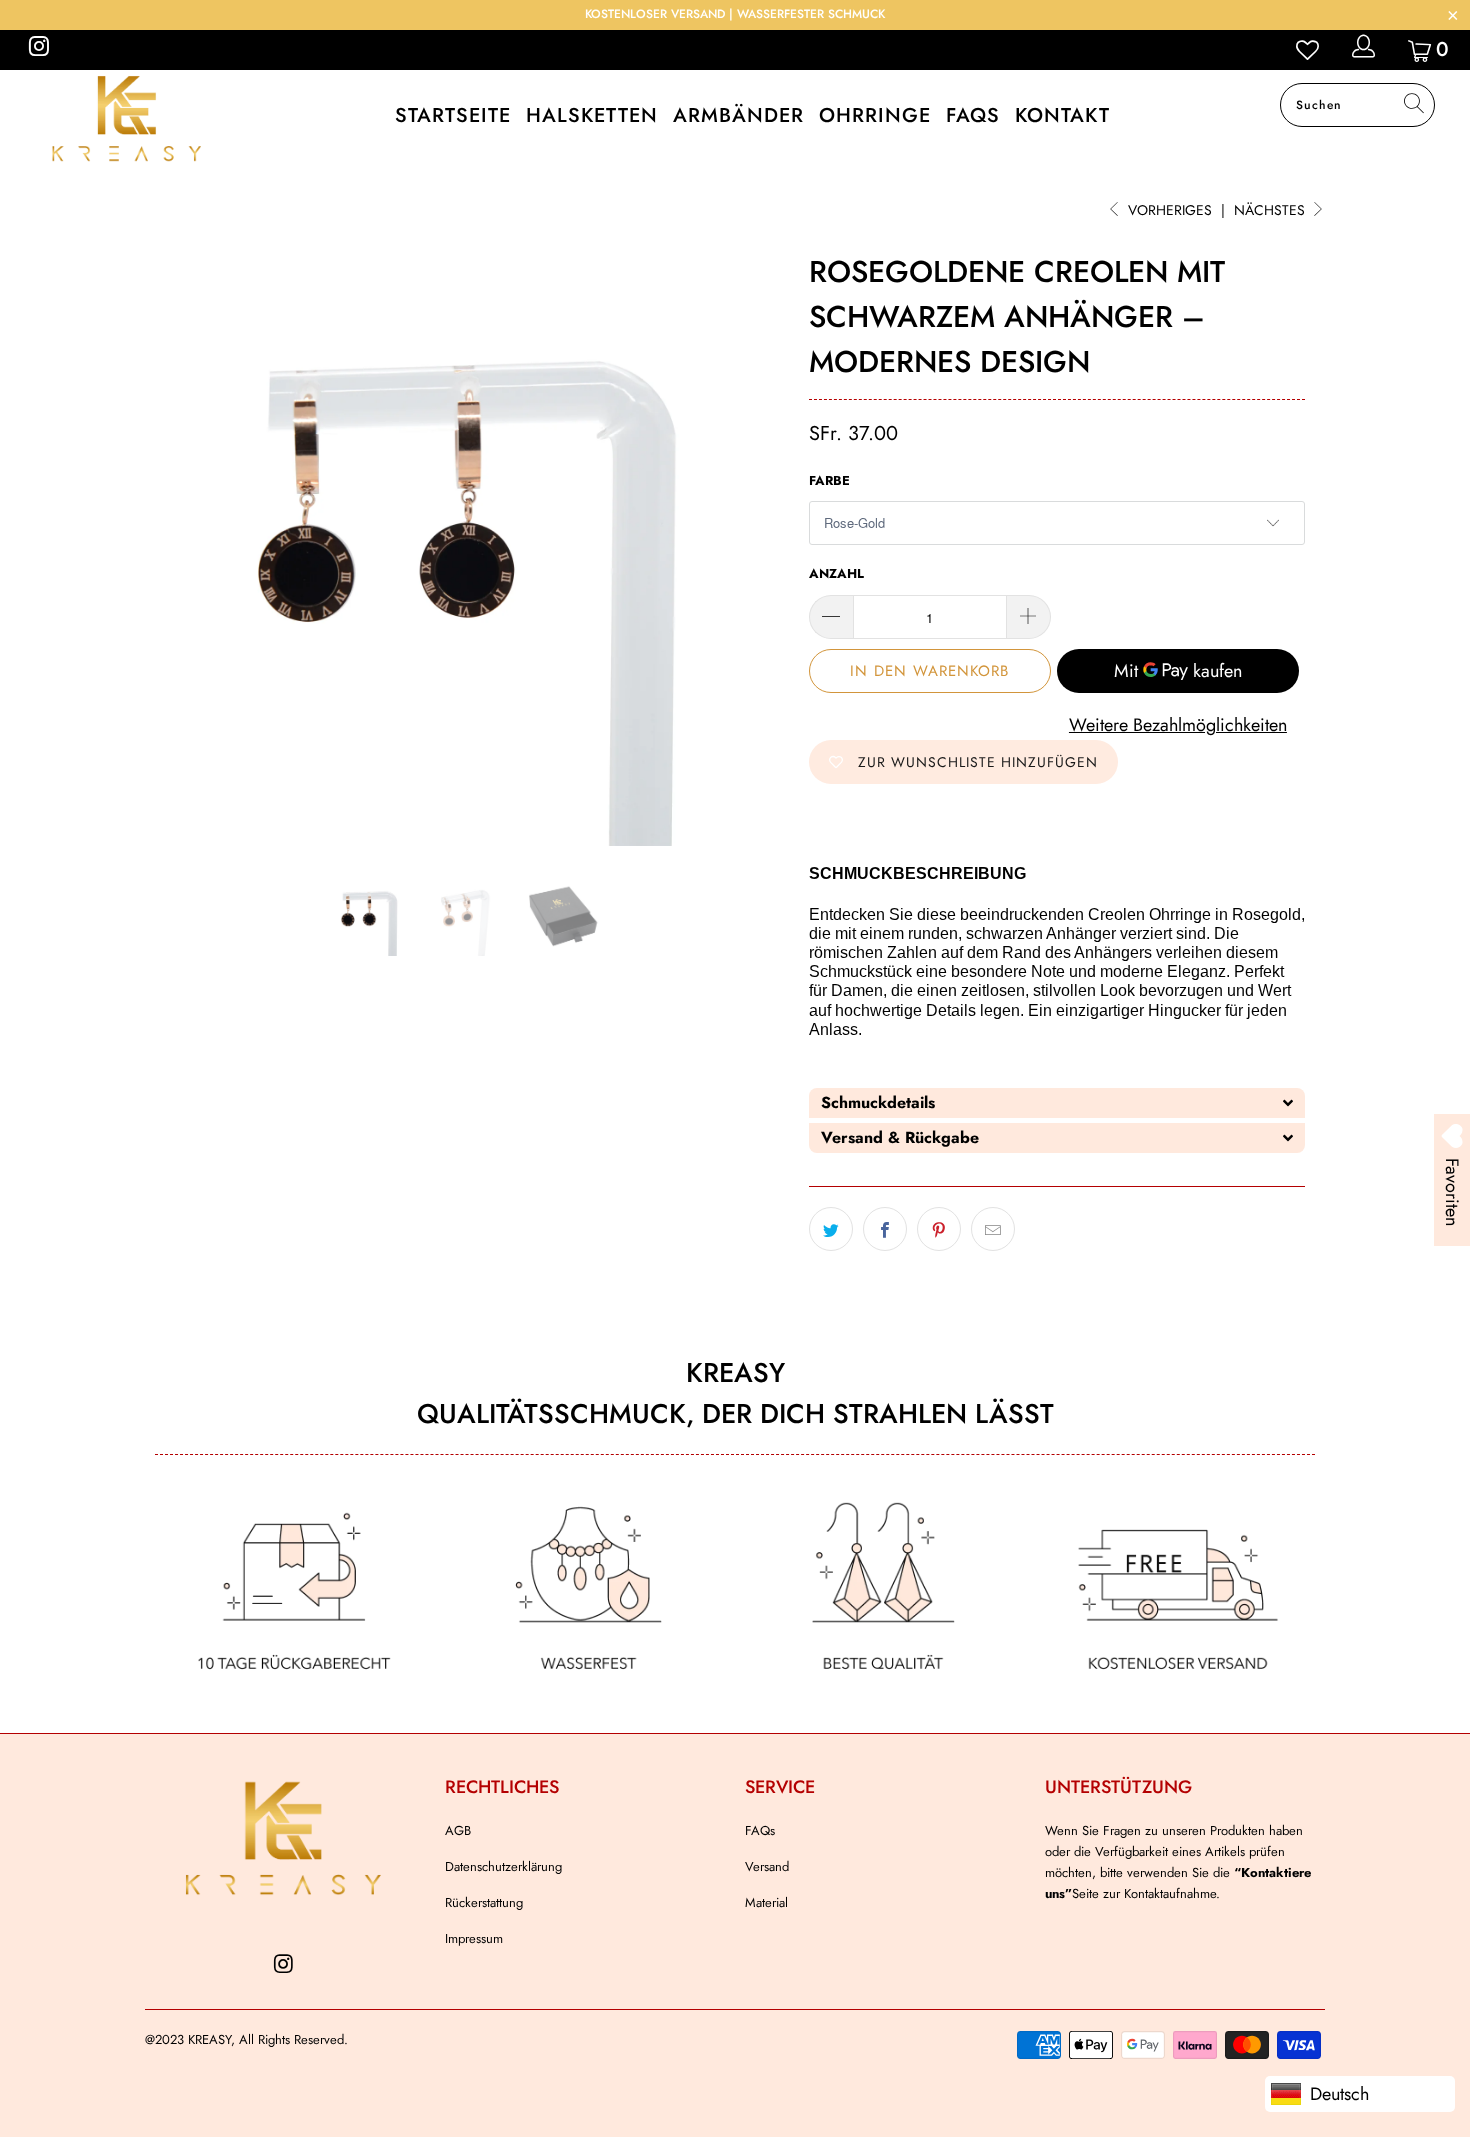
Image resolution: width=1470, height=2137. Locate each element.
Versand (767, 1866)
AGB (458, 1830)
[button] (1057, 1103)
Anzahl (836, 573)
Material (766, 1902)
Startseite (453, 115)
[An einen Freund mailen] (993, 1229)
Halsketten (592, 115)
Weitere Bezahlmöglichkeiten (1178, 725)
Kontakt (1062, 115)
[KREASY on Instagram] (38, 49)
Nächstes (1271, 210)
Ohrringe (875, 115)
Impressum (474, 1938)
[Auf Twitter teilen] (831, 1229)
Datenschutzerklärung (503, 1866)
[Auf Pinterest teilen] (939, 1229)
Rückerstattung (484, 1902)
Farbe (829, 480)
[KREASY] (127, 118)
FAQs (973, 115)
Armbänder (738, 115)
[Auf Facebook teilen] (885, 1229)
